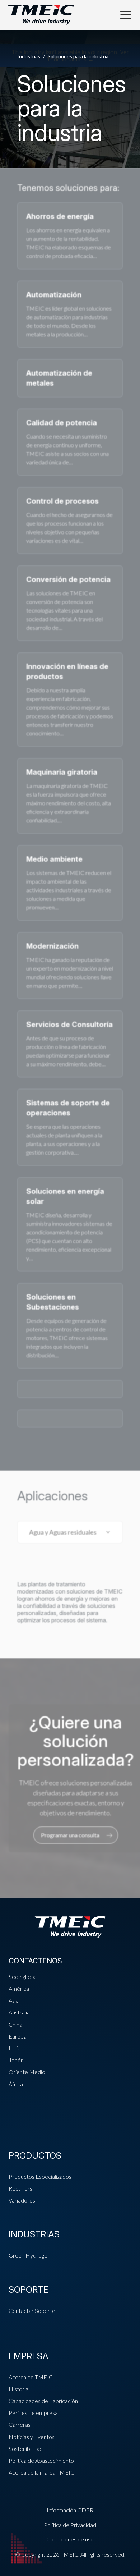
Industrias (29, 56)
